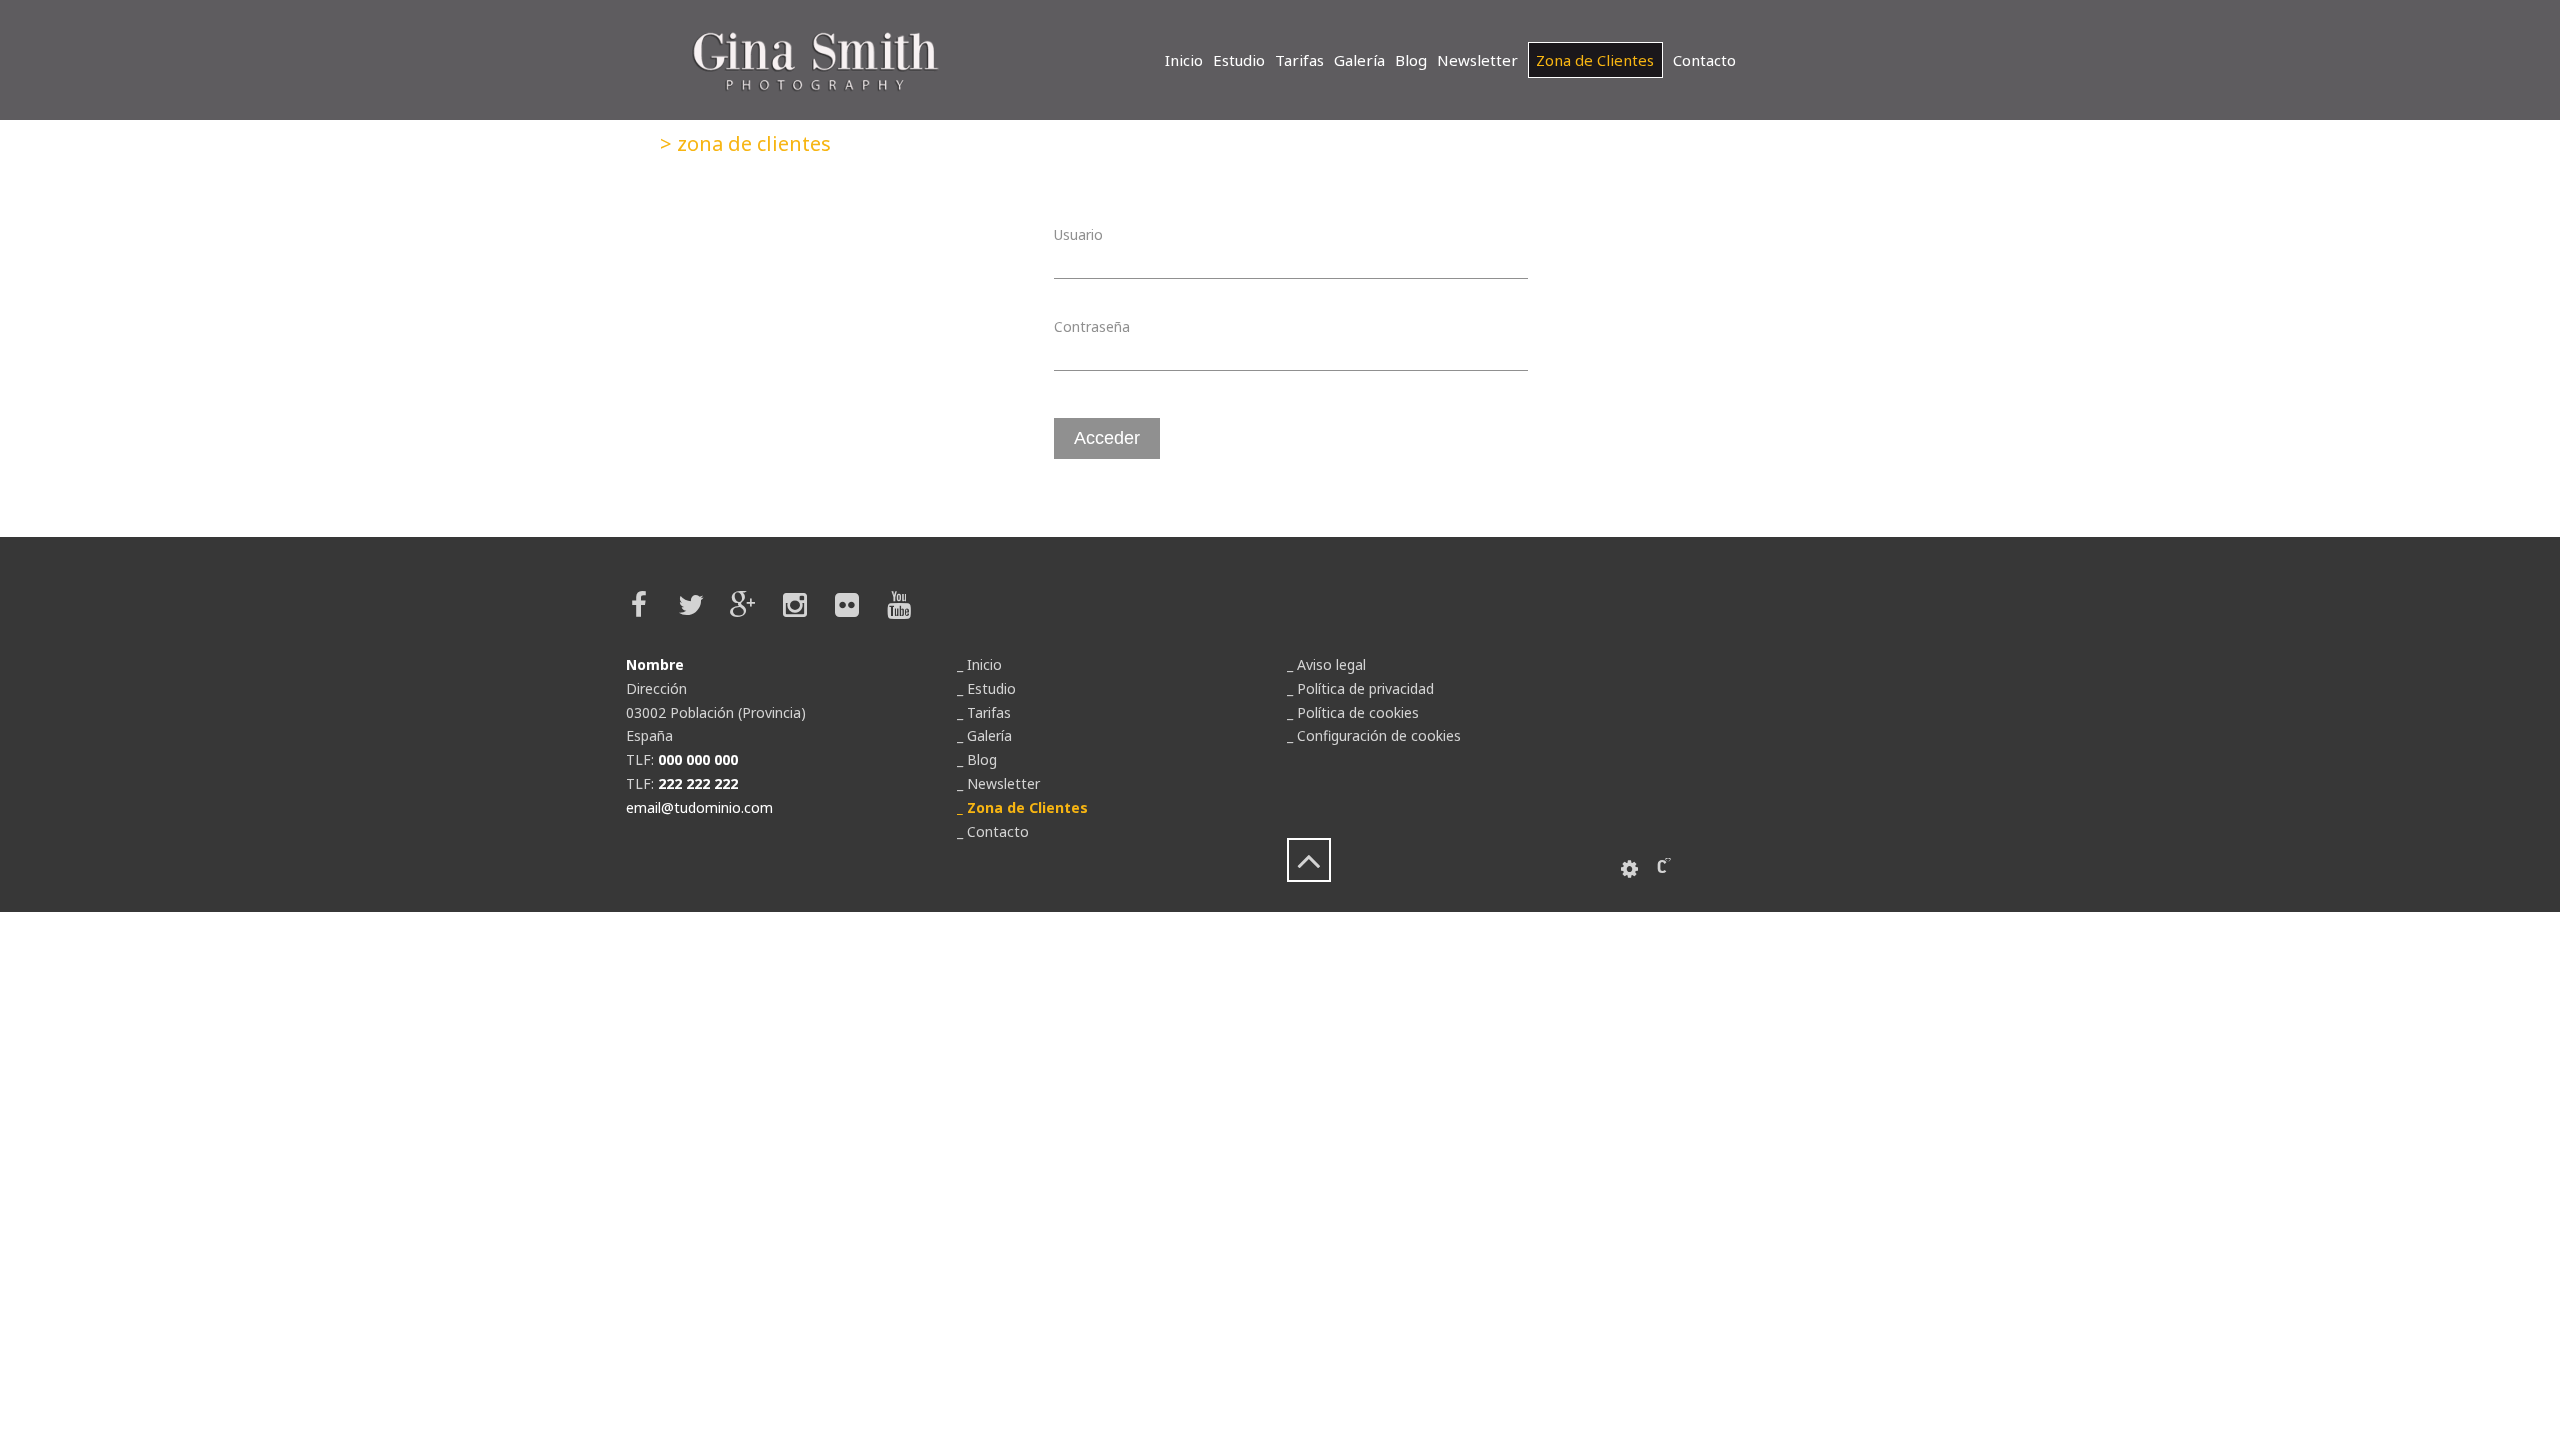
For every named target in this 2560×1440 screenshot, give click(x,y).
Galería (1359, 60)
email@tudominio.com (699, 807)
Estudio (1239, 60)
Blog (1411, 60)
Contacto (1704, 60)
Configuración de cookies (1379, 735)
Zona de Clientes (1595, 60)
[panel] (1629, 868)
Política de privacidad (1365, 688)
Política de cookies (1358, 712)
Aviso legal (1331, 664)
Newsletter (1477, 60)
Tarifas (1299, 60)
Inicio (1184, 60)
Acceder (1107, 438)
